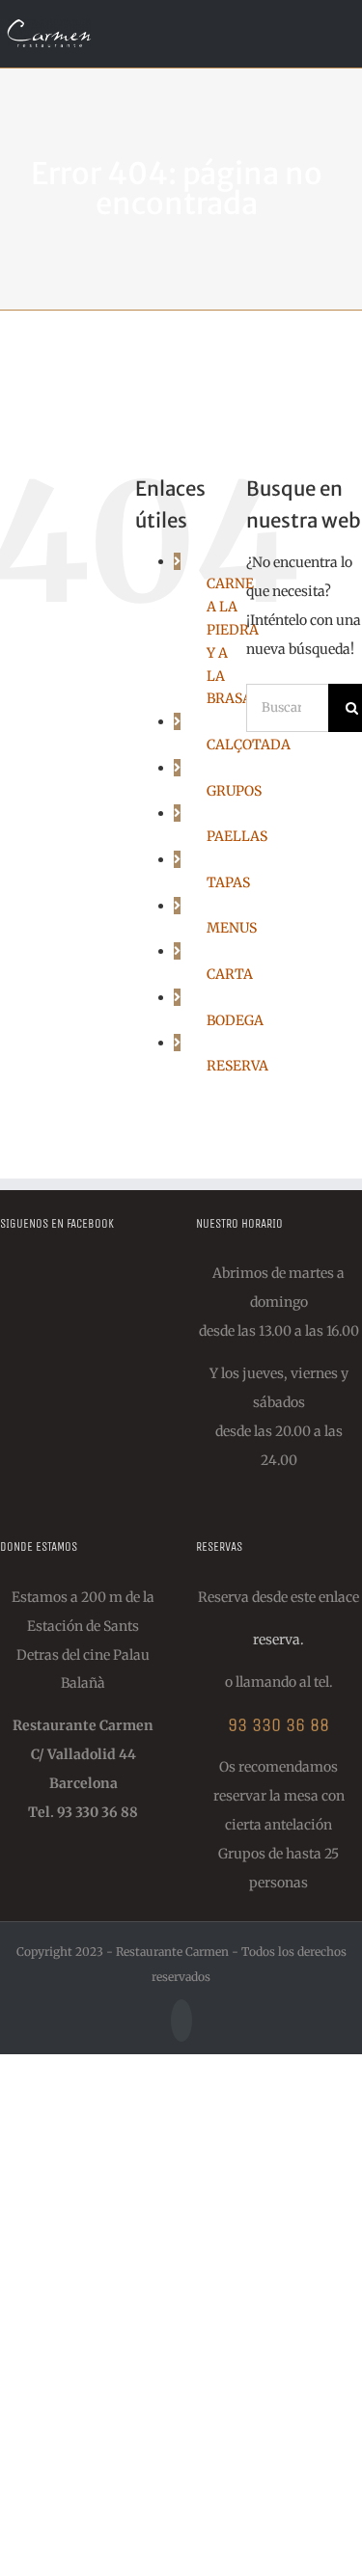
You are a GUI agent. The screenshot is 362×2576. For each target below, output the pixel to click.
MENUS (232, 928)
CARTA (230, 974)
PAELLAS (237, 836)
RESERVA (237, 1066)
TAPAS (228, 882)
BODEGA (235, 1020)
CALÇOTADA (249, 745)
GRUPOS (234, 791)
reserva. (278, 1640)
